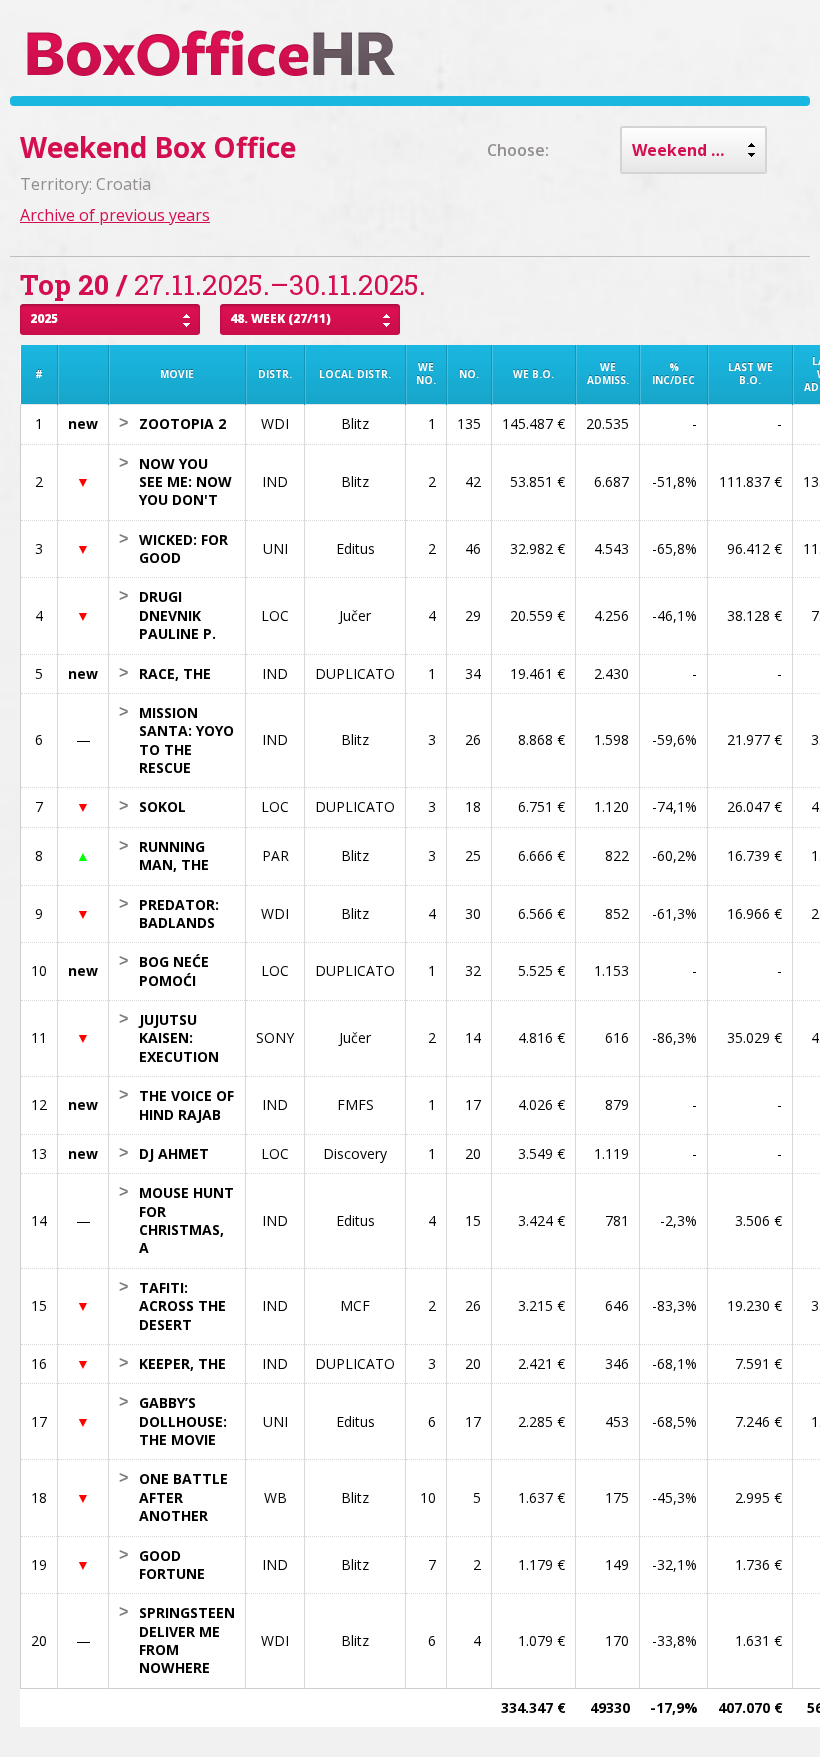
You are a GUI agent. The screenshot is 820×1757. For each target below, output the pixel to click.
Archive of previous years (115, 215)
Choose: (518, 150)
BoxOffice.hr (211, 53)
